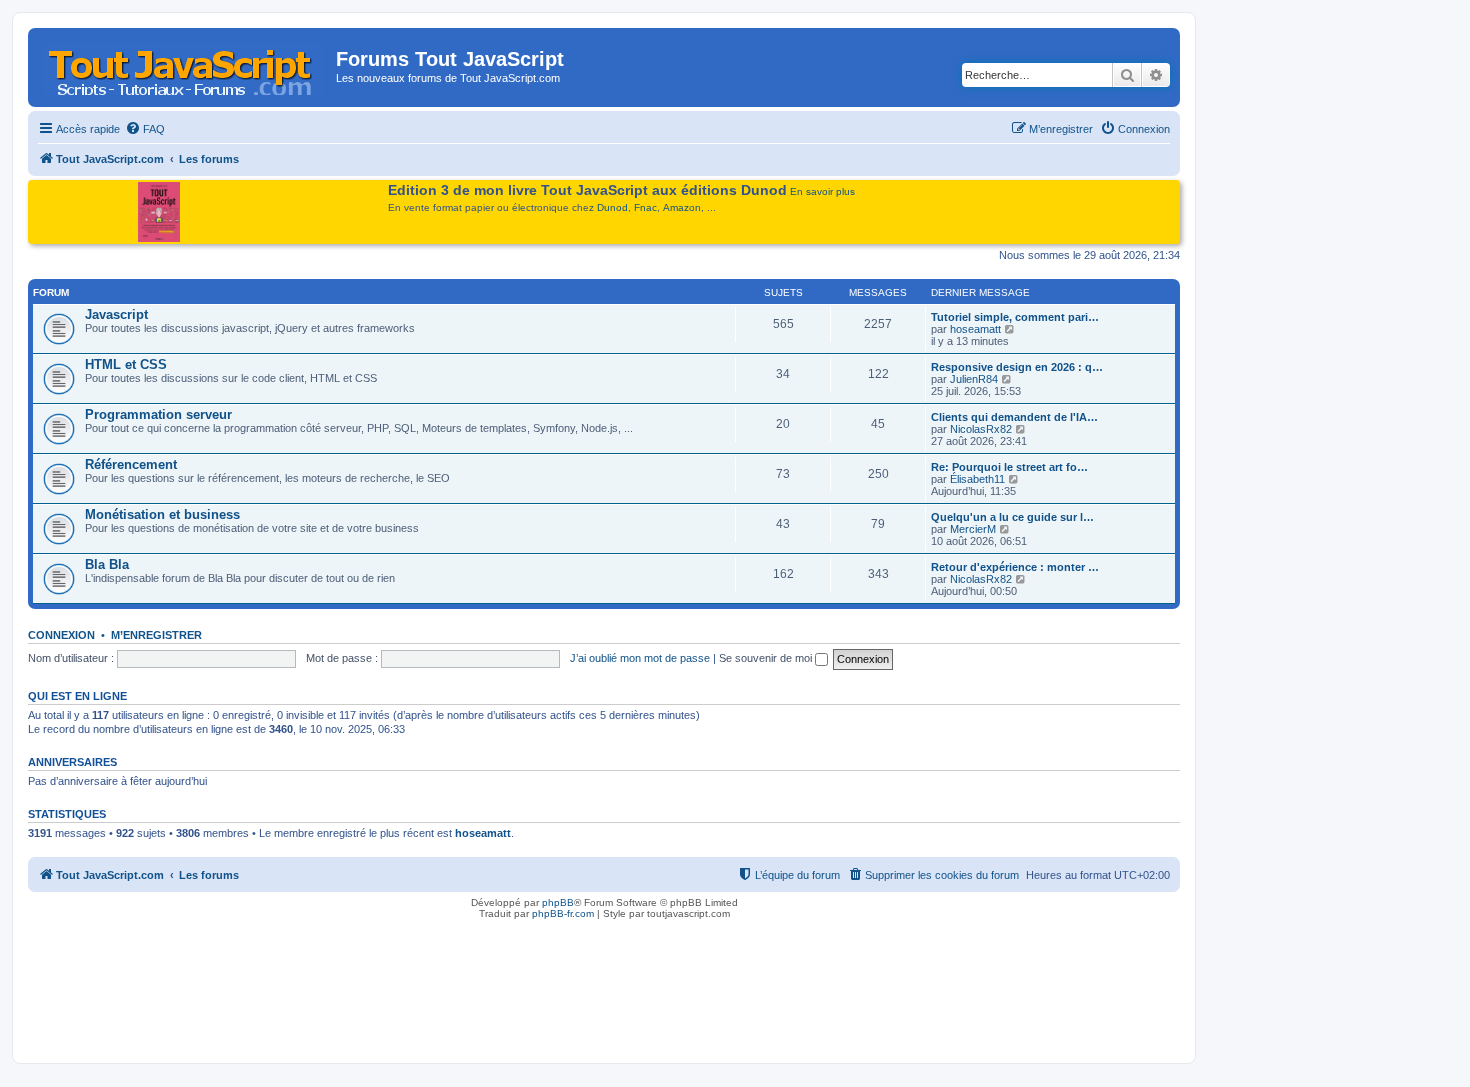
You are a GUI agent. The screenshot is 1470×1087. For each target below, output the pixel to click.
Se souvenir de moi (767, 658)
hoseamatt (975, 329)
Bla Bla (107, 564)
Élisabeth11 (977, 479)
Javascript (116, 314)
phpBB (558, 902)
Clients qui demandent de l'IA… (1014, 417)
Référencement (131, 464)
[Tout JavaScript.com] (184, 65)
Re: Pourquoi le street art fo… (1009, 467)
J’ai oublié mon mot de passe (640, 658)
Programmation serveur (158, 414)
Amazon (682, 207)
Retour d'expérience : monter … (1015, 567)
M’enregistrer (156, 635)
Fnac (645, 207)
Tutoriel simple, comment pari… (1015, 317)
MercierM (973, 529)
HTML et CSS (126, 364)
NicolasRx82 (981, 429)
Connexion (61, 635)
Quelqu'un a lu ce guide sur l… (1012, 517)
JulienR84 (974, 379)
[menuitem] (145, 129)
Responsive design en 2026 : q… (1017, 367)
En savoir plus (822, 191)
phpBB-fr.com (563, 913)
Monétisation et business (162, 514)
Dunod (612, 207)
